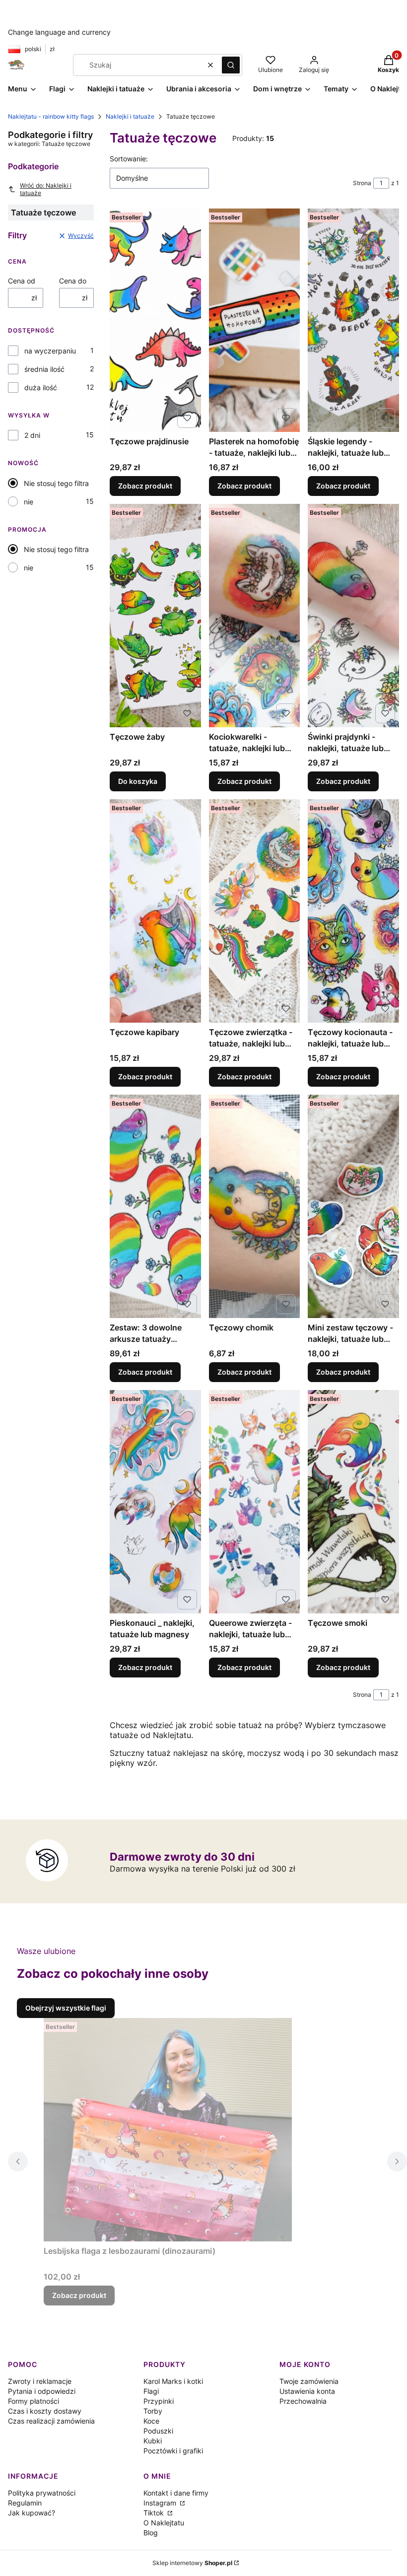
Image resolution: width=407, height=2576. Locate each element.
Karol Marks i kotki (173, 2381)
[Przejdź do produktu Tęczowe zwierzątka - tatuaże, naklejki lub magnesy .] (255, 911)
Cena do (73, 281)
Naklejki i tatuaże (130, 116)
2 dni (32, 435)
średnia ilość (44, 369)
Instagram (161, 2503)
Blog (151, 2533)
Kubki (153, 2441)
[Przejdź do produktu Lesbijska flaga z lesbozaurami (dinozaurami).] (168, 2130)
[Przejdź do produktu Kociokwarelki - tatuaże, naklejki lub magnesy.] (255, 616)
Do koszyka (138, 781)
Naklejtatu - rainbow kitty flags (51, 116)
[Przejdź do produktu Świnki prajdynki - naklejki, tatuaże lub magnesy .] (353, 616)
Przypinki (159, 2401)
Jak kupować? (32, 2513)
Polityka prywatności (42, 2493)
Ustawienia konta (307, 2391)
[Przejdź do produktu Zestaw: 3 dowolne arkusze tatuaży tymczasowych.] (155, 1206)
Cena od (22, 281)
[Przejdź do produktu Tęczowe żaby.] (155, 616)
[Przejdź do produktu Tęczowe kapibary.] (155, 911)
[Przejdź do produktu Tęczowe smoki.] (353, 1502)
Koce (151, 2421)
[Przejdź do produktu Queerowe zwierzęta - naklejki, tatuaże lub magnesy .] (255, 1502)
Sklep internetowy (192, 2563)
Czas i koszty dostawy (45, 2411)
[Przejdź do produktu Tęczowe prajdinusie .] (155, 320)
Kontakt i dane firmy (176, 2493)
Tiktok (155, 2513)
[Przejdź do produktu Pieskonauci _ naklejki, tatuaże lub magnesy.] (155, 1502)
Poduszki (158, 2431)
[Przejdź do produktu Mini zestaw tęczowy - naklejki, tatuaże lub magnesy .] (353, 1206)
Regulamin (25, 2503)
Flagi (151, 2391)
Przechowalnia (303, 2401)
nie (29, 502)
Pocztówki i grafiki (173, 2451)
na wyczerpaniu (50, 351)
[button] (231, 65)
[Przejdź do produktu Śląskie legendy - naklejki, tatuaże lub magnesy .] (353, 320)
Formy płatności (34, 2401)
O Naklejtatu (164, 2523)
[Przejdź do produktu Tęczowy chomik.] (255, 1206)
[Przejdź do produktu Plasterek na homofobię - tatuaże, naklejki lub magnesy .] (255, 320)
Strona (362, 183)
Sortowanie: (129, 159)
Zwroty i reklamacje (40, 2381)
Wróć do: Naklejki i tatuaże (46, 189)
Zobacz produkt (145, 486)
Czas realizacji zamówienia (51, 2421)
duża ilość (41, 387)
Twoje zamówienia (309, 2381)
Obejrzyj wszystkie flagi (66, 2008)
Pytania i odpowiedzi (42, 2391)
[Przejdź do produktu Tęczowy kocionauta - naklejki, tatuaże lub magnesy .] (353, 911)
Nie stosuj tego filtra (56, 483)
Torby (153, 2411)
